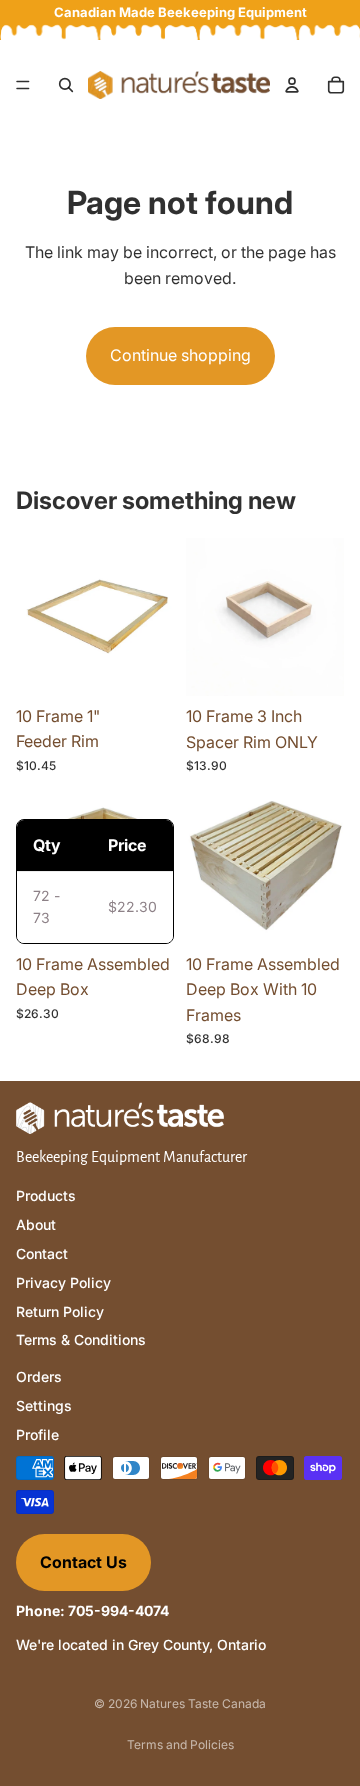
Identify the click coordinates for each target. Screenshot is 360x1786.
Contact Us (83, 1561)
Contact (42, 1253)
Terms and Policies (180, 1744)
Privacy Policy (63, 1281)
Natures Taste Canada (203, 1703)
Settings (44, 1405)
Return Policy (60, 1310)
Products (46, 1195)
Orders (39, 1376)
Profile (37, 1433)
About (36, 1224)
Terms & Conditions (81, 1339)
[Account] (292, 85)
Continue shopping (180, 355)
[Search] (66, 85)
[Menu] (23, 85)
